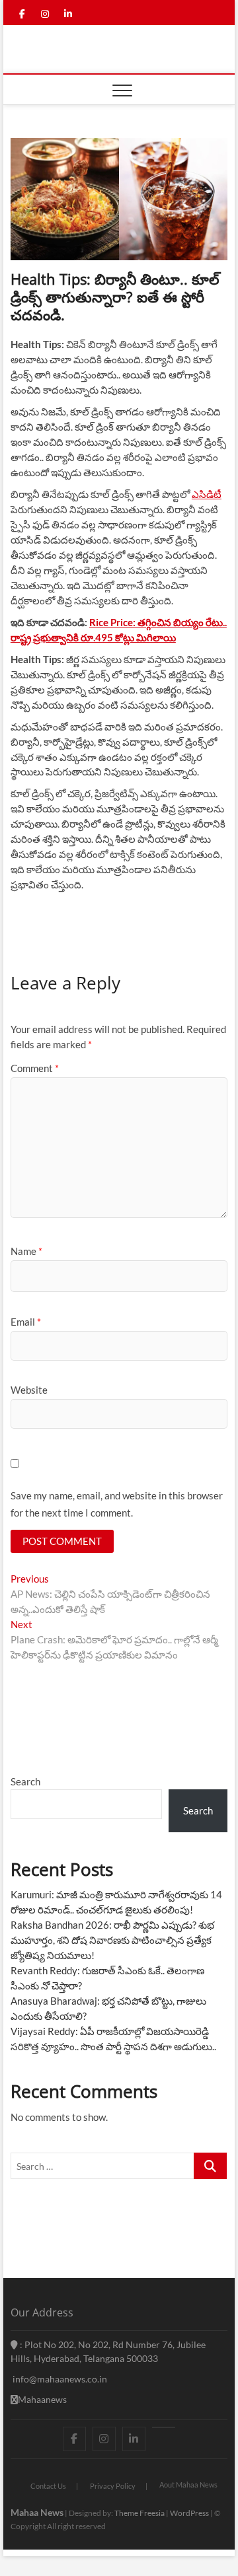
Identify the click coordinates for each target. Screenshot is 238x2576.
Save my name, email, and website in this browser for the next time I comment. (117, 1504)
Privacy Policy (113, 2486)
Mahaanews (42, 2399)
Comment (35, 1068)
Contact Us (48, 2486)
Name (26, 1251)
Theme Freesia (139, 2513)
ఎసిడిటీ (207, 494)
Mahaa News (37, 2512)
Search (25, 1781)
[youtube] (164, 2427)
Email (26, 1322)
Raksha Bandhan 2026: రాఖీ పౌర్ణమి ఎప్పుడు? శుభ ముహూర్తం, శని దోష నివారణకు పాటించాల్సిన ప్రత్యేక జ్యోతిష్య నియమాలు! (112, 1940)
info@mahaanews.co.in (59, 2379)
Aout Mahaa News (188, 2485)
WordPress (189, 2513)
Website (29, 1390)
